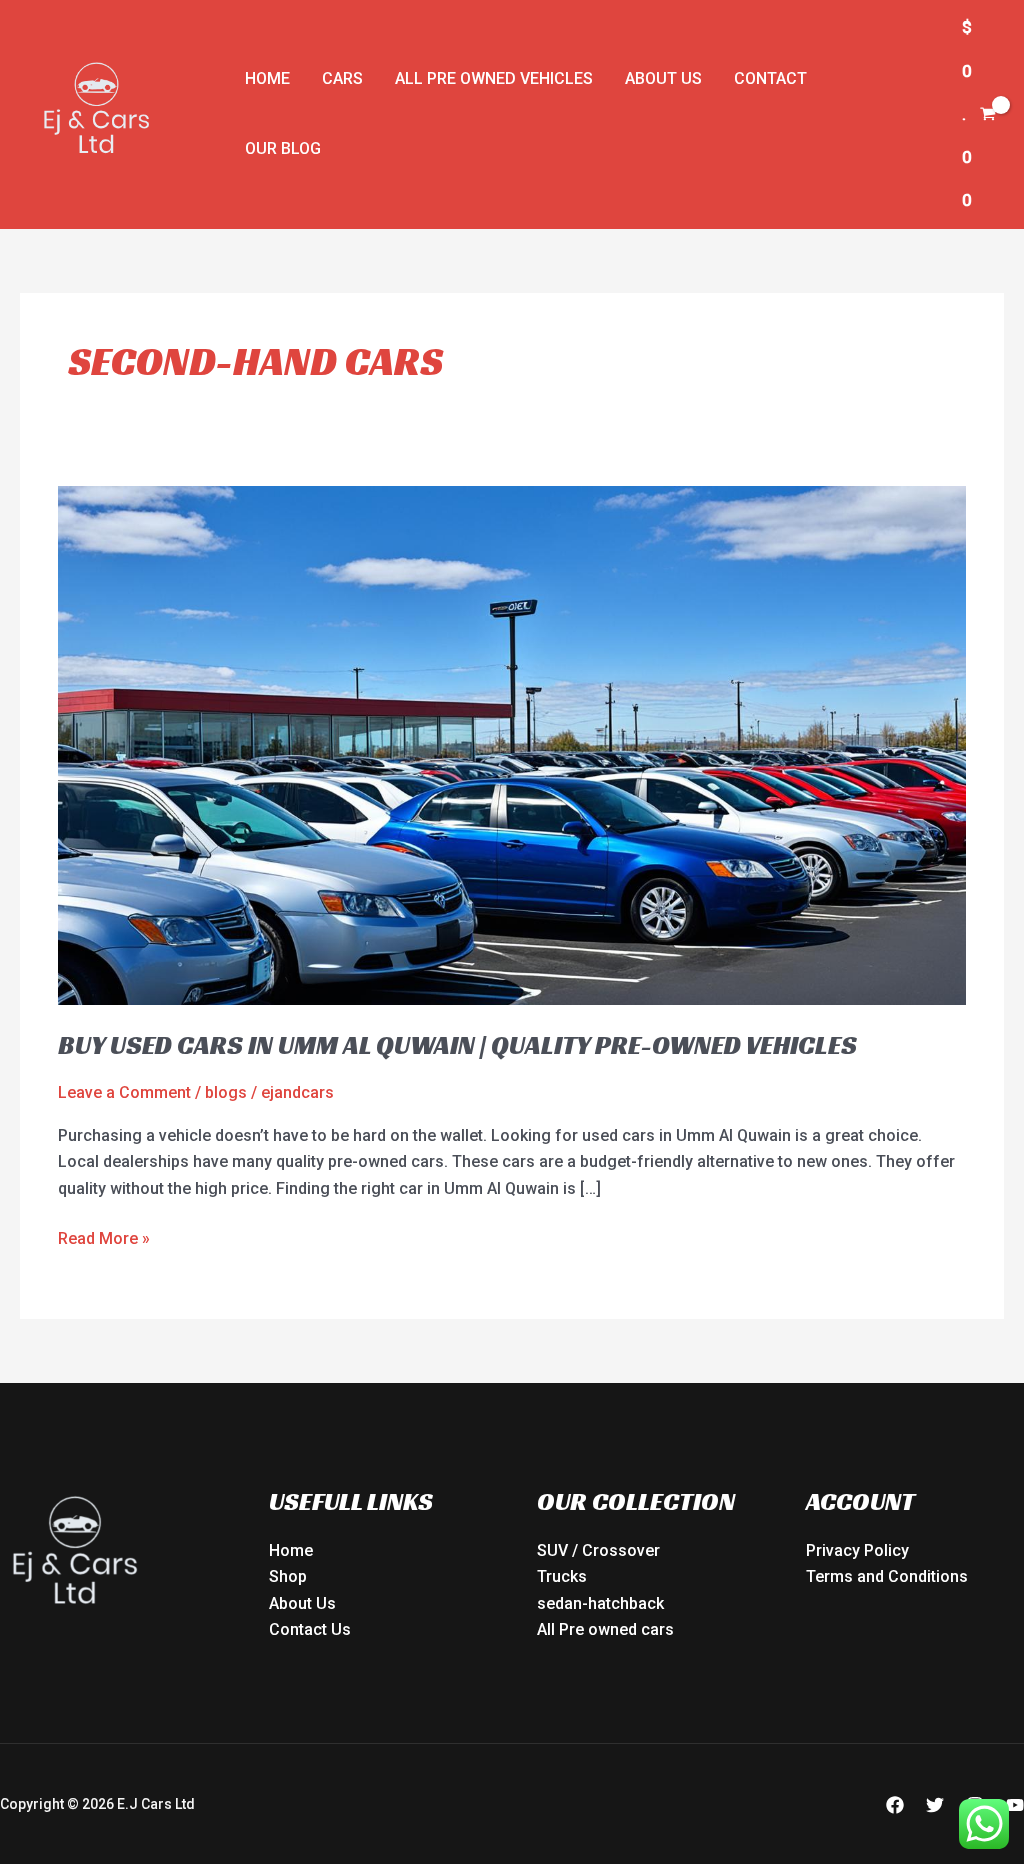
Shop (288, 1576)
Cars (342, 78)
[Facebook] (895, 1805)
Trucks (562, 1576)
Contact (770, 78)
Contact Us (310, 1629)
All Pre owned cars (605, 1629)
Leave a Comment (124, 1092)
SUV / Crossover (598, 1550)
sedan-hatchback (600, 1603)
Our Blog (283, 148)
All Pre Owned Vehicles (494, 78)
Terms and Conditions (887, 1576)
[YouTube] (1015, 1805)
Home (267, 78)
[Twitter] (935, 1805)
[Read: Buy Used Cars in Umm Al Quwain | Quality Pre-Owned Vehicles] (511, 744)
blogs (226, 1092)
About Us (663, 78)
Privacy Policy (857, 1550)
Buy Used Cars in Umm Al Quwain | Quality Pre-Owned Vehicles (457, 1045)
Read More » (104, 1237)
